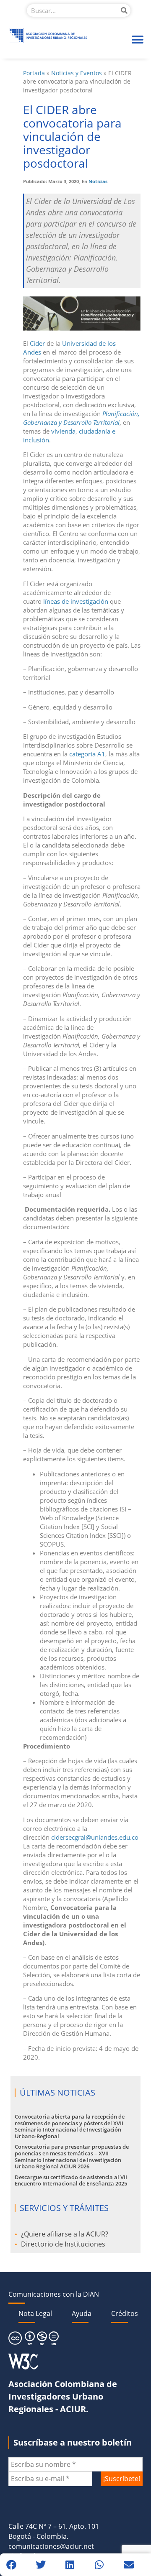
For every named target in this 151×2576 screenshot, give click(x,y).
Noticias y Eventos (77, 73)
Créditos (125, 2313)
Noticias (98, 181)
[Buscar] (124, 10)
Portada (34, 73)
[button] (137, 40)
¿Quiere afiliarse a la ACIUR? (65, 2234)
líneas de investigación (76, 601)
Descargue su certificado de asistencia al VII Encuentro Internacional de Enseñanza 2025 (71, 2180)
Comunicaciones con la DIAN (54, 2294)
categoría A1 (87, 754)
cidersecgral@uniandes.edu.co (95, 1837)
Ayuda (82, 2313)
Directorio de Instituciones (63, 2244)
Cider (37, 343)
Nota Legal (35, 2313)
